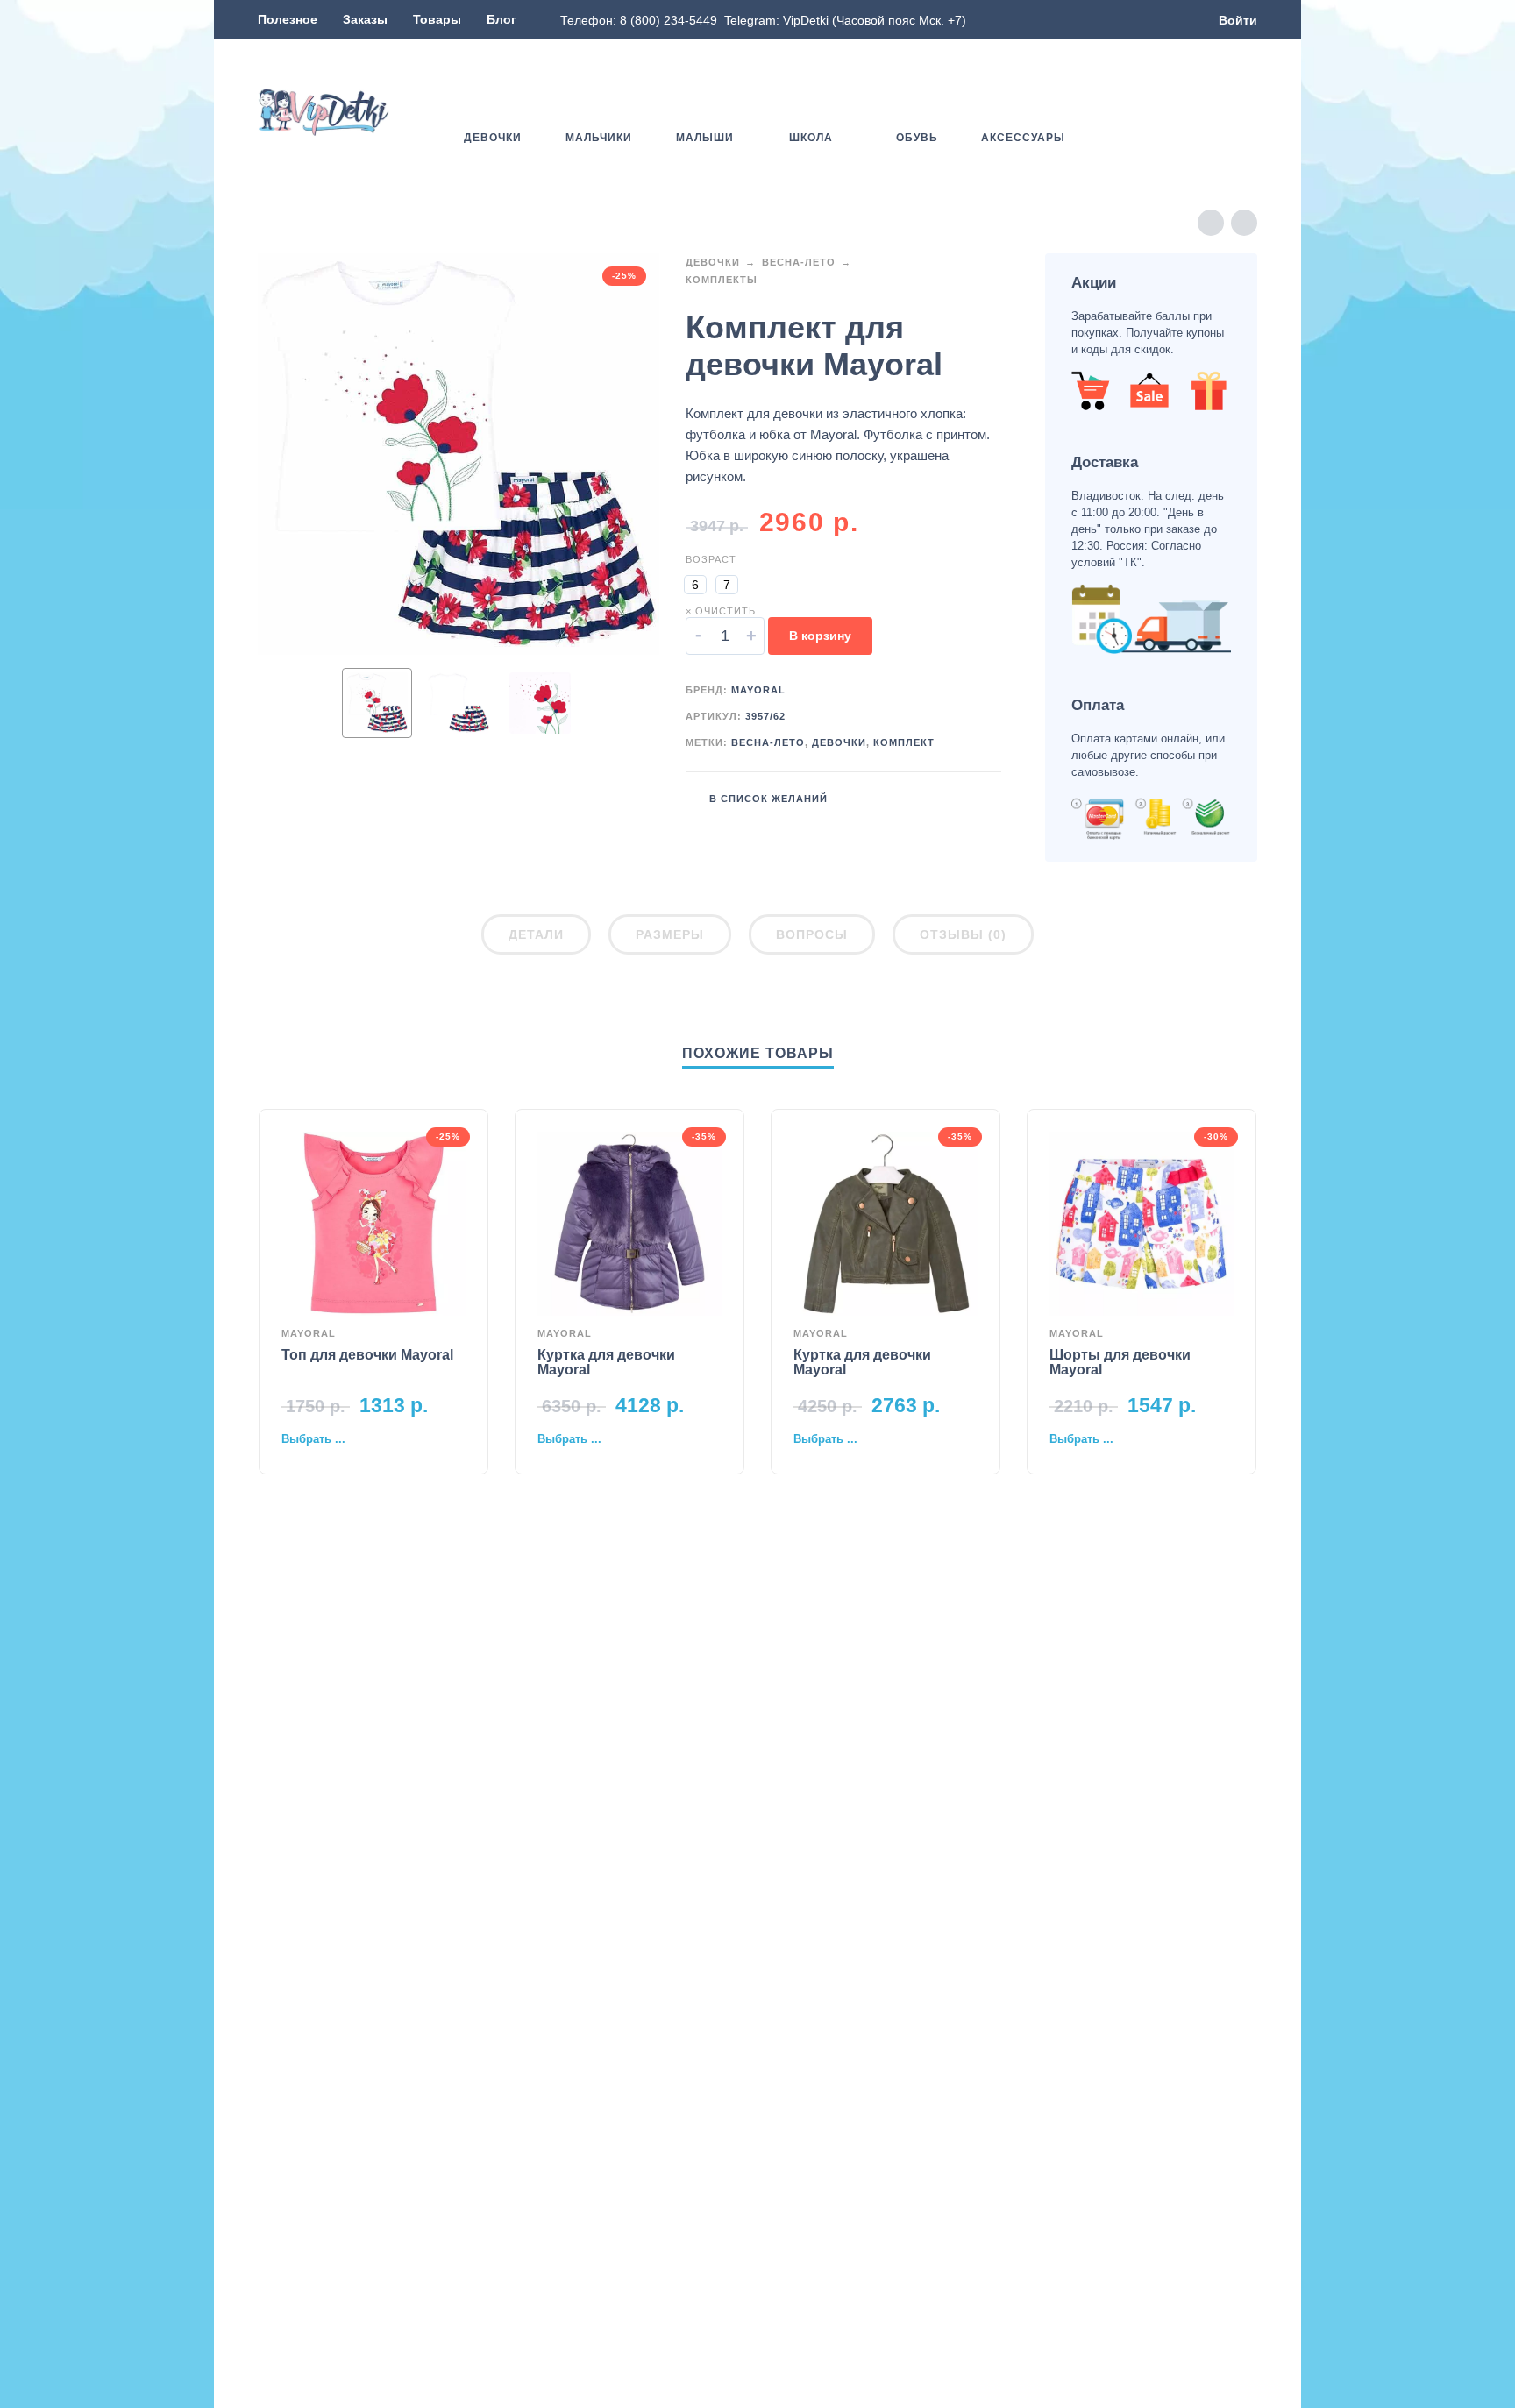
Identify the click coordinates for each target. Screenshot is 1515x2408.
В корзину (820, 636)
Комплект (904, 742)
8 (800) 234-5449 (669, 20)
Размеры (670, 934)
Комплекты (722, 280)
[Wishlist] (1145, 112)
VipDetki (806, 20)
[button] (1196, 112)
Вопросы (812, 934)
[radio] (695, 585)
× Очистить (721, 611)
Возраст (711, 559)
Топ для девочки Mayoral (367, 1355)
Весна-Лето (799, 262)
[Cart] (1247, 112)
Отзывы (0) (963, 934)
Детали (536, 934)
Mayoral (758, 690)
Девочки (713, 262)
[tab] (536, 938)
